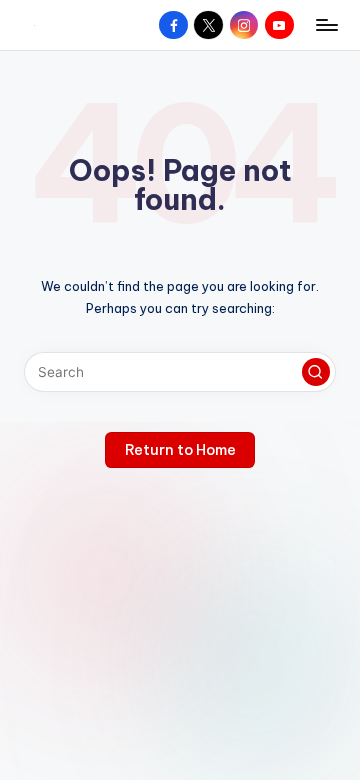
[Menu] (326, 24)
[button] (316, 372)
